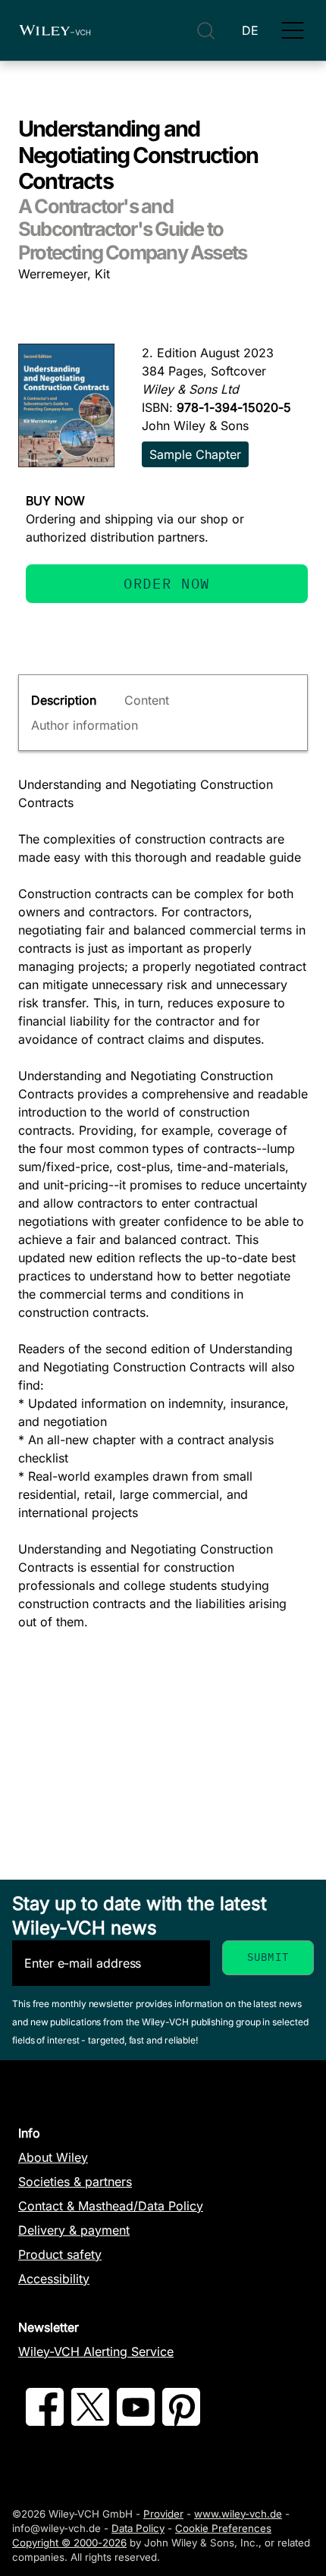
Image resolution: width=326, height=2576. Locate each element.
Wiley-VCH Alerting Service (96, 2351)
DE (250, 30)
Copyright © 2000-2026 (69, 2543)
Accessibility (54, 2279)
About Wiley (53, 2157)
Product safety (60, 2254)
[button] (293, 30)
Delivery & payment (74, 2230)
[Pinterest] (181, 2421)
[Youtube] (136, 2421)
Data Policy (138, 2528)
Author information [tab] (85, 725)
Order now (167, 583)
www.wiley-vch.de (238, 2514)
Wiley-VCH (55, 30)
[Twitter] (90, 2421)
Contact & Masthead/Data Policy (111, 2206)
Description (64, 700)
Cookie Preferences (223, 2528)
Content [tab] (147, 700)
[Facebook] (45, 2421)
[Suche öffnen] (206, 31)
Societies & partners (75, 2182)
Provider (163, 2514)
